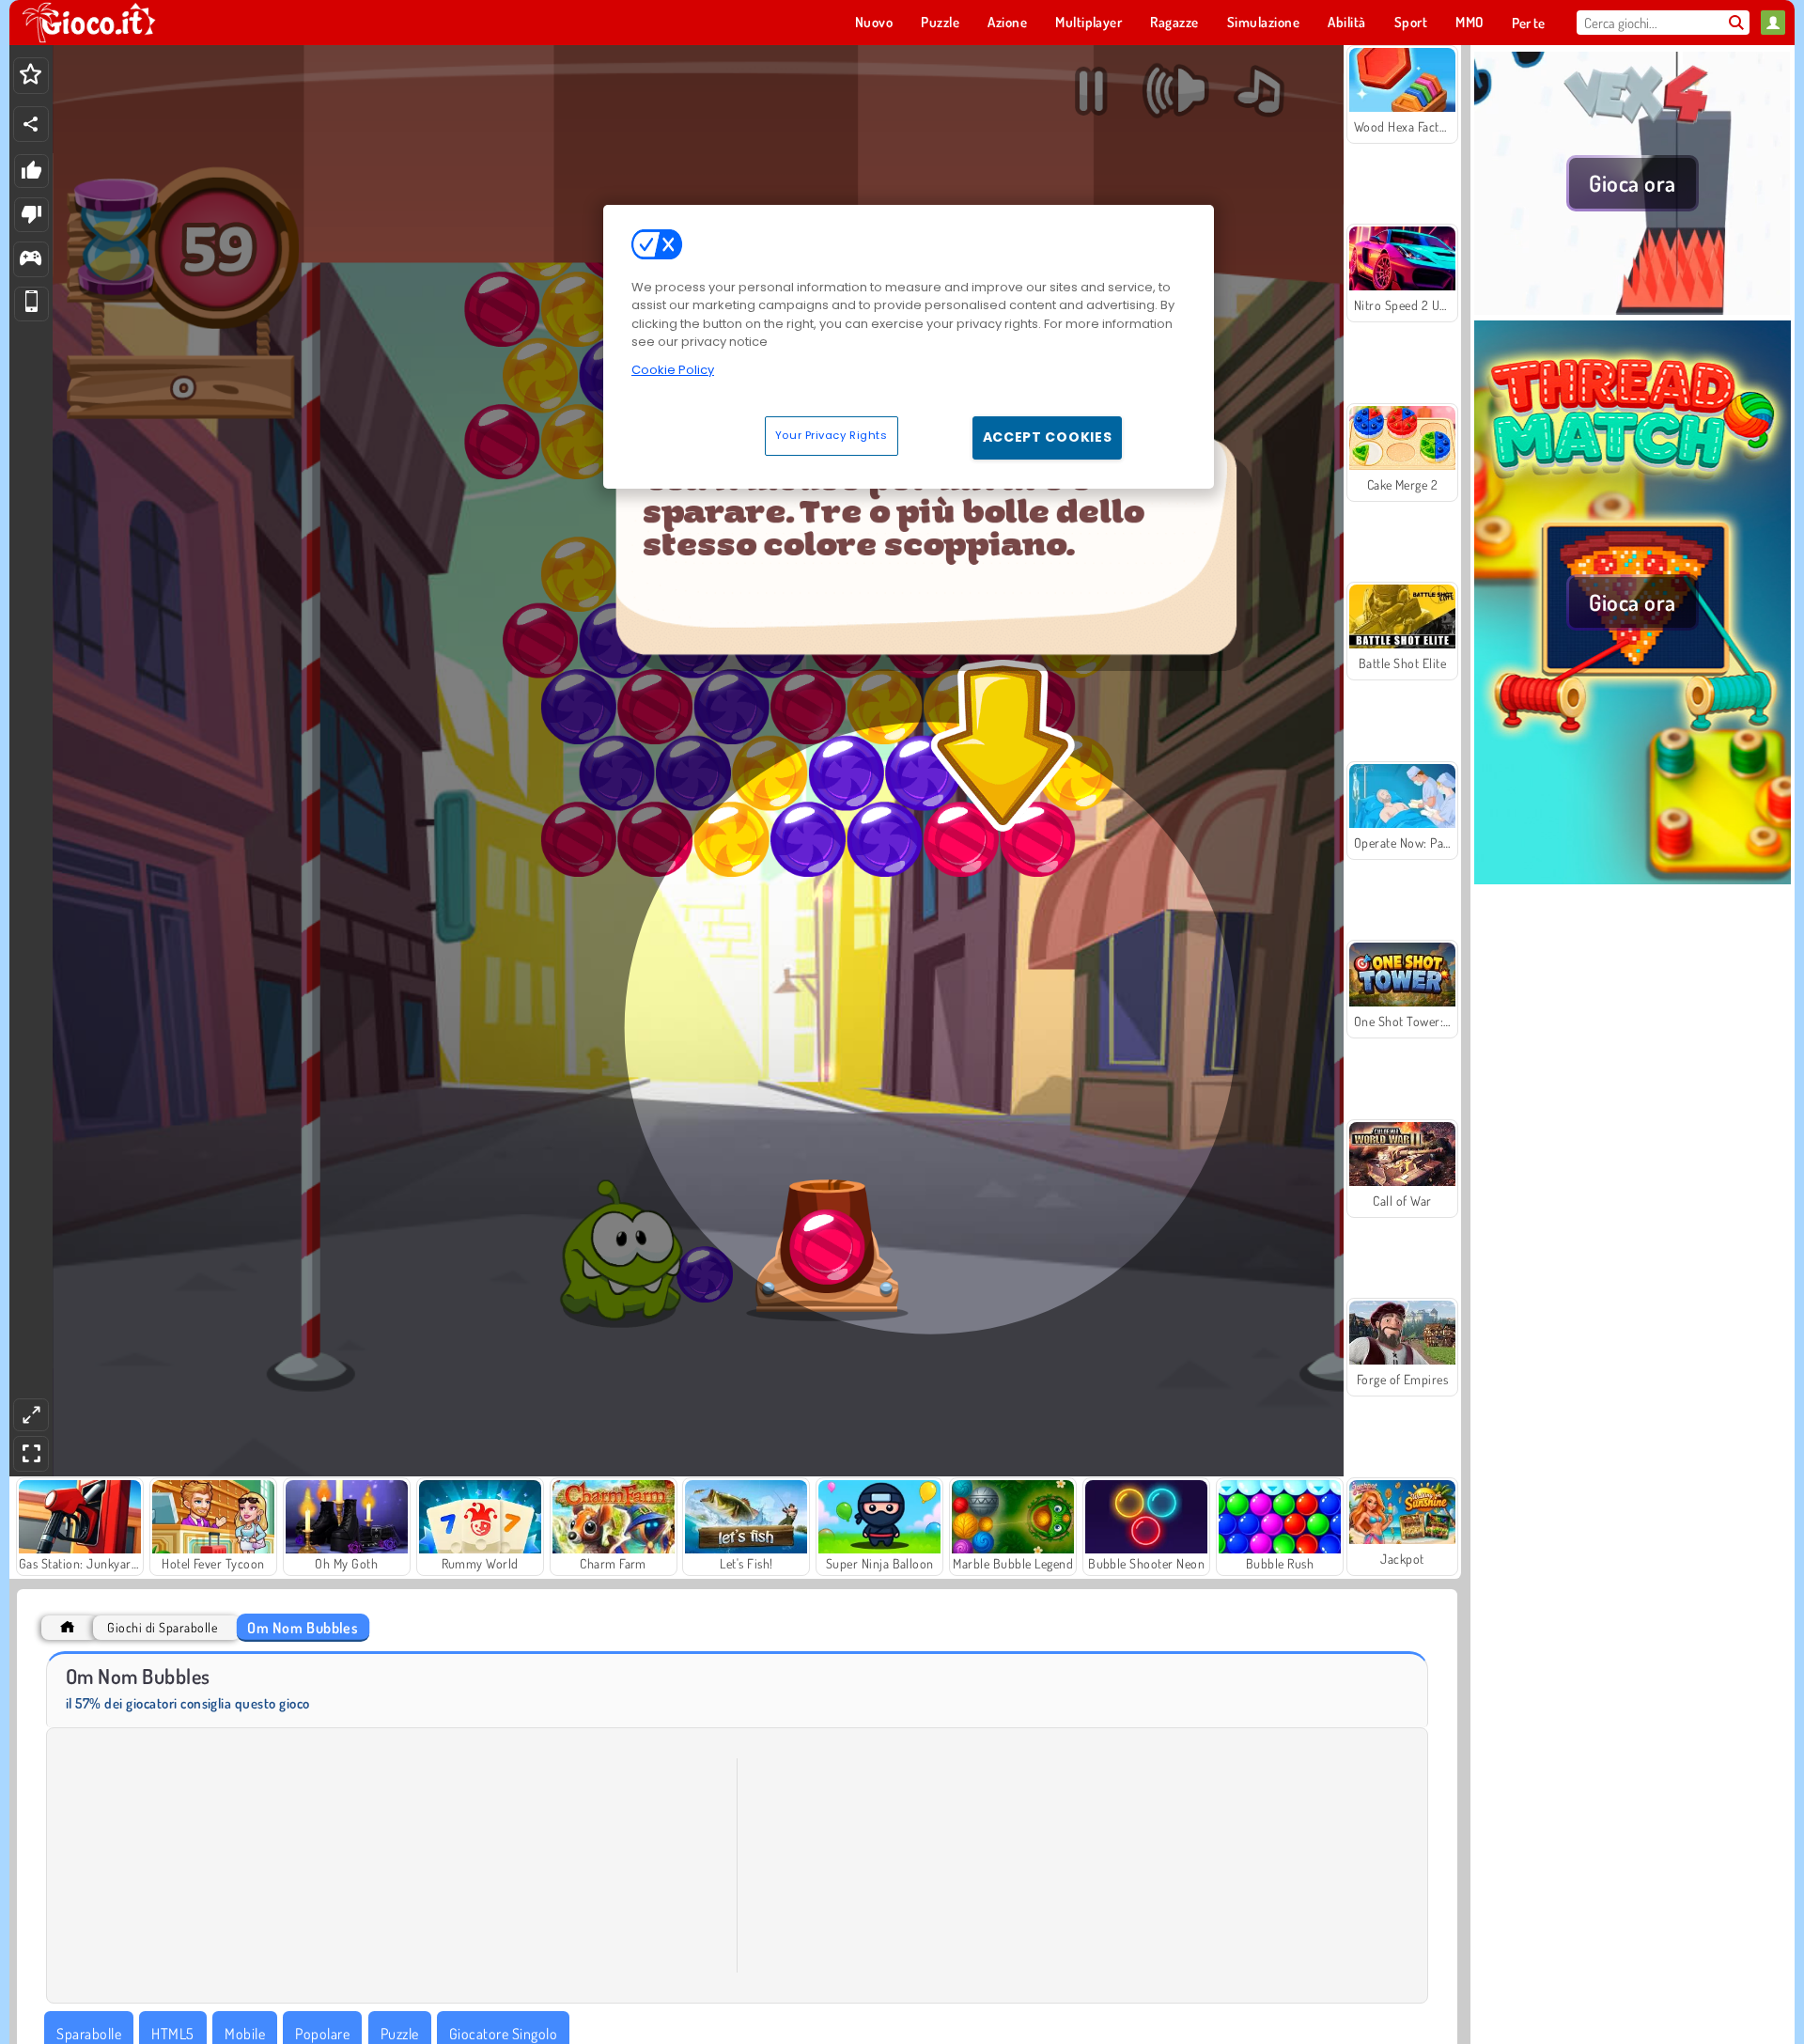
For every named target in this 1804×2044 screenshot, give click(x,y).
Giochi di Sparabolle (162, 1627)
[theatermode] (31, 1415)
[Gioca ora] (1633, 309)
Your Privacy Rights (832, 435)
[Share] (31, 124)
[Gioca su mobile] (31, 304)
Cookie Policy (673, 370)
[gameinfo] (31, 260)
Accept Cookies (1048, 437)
